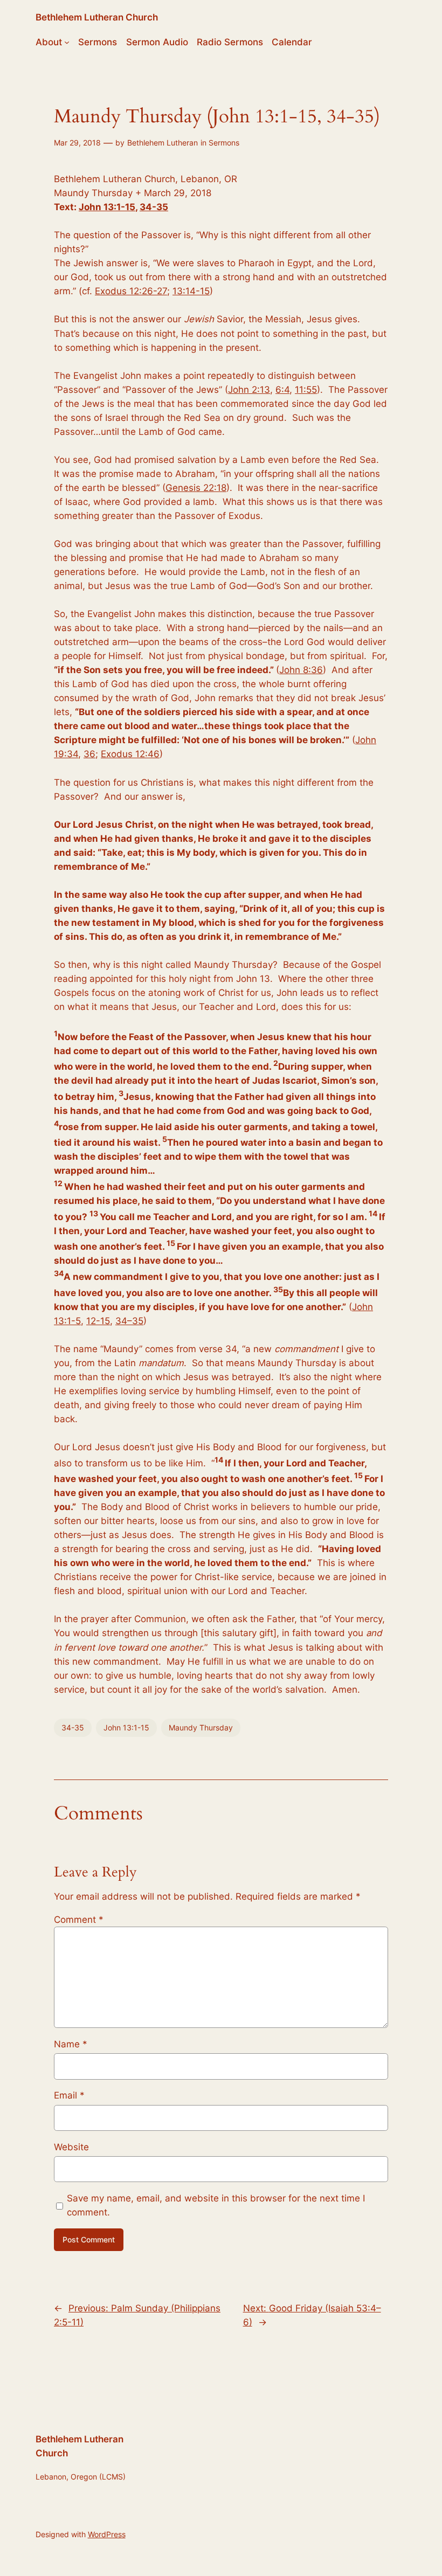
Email (69, 2095)
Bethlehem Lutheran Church (97, 17)
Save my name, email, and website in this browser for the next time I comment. (216, 2205)
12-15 (98, 1321)
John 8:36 (301, 670)
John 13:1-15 (107, 207)
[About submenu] (67, 42)
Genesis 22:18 (196, 488)
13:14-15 (191, 291)
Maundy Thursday (201, 1727)
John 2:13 (249, 390)
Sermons (224, 143)
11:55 (306, 390)
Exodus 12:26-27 (131, 291)
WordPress (107, 2534)
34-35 (154, 207)
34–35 (129, 1321)
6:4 (282, 390)
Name (71, 2044)
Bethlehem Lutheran (163, 143)
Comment (79, 1920)
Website (71, 2147)
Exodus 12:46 (130, 754)
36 (89, 754)
